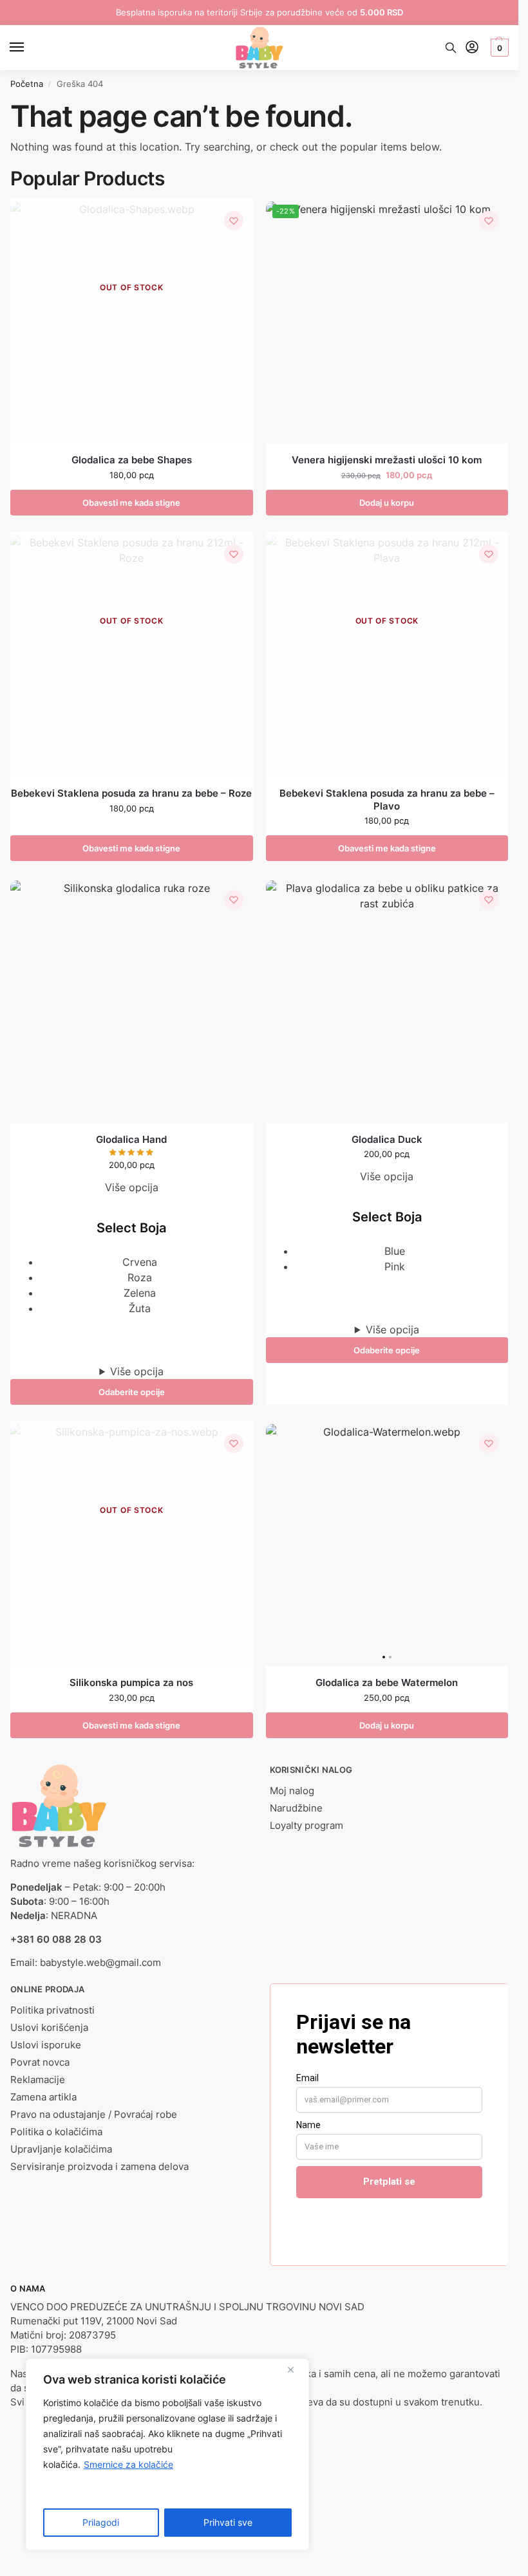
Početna (27, 84)
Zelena (140, 1293)
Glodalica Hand (131, 1139)
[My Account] (472, 48)
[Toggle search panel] (451, 48)
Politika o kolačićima (56, 2132)
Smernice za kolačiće (128, 2464)
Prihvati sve (228, 2522)
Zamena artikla (43, 2097)
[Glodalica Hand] (132, 1002)
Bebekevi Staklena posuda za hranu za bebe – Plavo (387, 800)
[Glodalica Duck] (387, 1002)
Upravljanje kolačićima (61, 2149)
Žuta (140, 1308)
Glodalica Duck (387, 1139)
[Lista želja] (234, 221)
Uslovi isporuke (46, 2045)
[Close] (296, 2369)
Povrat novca (40, 2062)
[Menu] (29, 48)
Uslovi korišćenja (49, 2028)
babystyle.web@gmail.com (100, 1963)
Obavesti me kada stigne (131, 503)
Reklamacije (38, 2080)
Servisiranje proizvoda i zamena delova (99, 2167)
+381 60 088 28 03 (56, 1940)
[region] (167, 2454)
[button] (498, 48)
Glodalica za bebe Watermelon (387, 1682)
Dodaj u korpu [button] (387, 503)
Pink (395, 1266)
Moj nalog (292, 1791)
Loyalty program (306, 1826)
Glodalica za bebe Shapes (132, 460)
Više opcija (137, 1371)
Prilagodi (101, 2522)
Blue (395, 1251)
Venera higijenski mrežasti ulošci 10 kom (387, 460)
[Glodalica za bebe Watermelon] (387, 1545)
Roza (140, 1277)
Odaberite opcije (132, 1392)
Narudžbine (296, 1808)
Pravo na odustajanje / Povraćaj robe (94, 2115)
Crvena (140, 1262)
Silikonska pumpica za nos (131, 1682)
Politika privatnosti (52, 2010)
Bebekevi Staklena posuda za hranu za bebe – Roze (131, 793)
